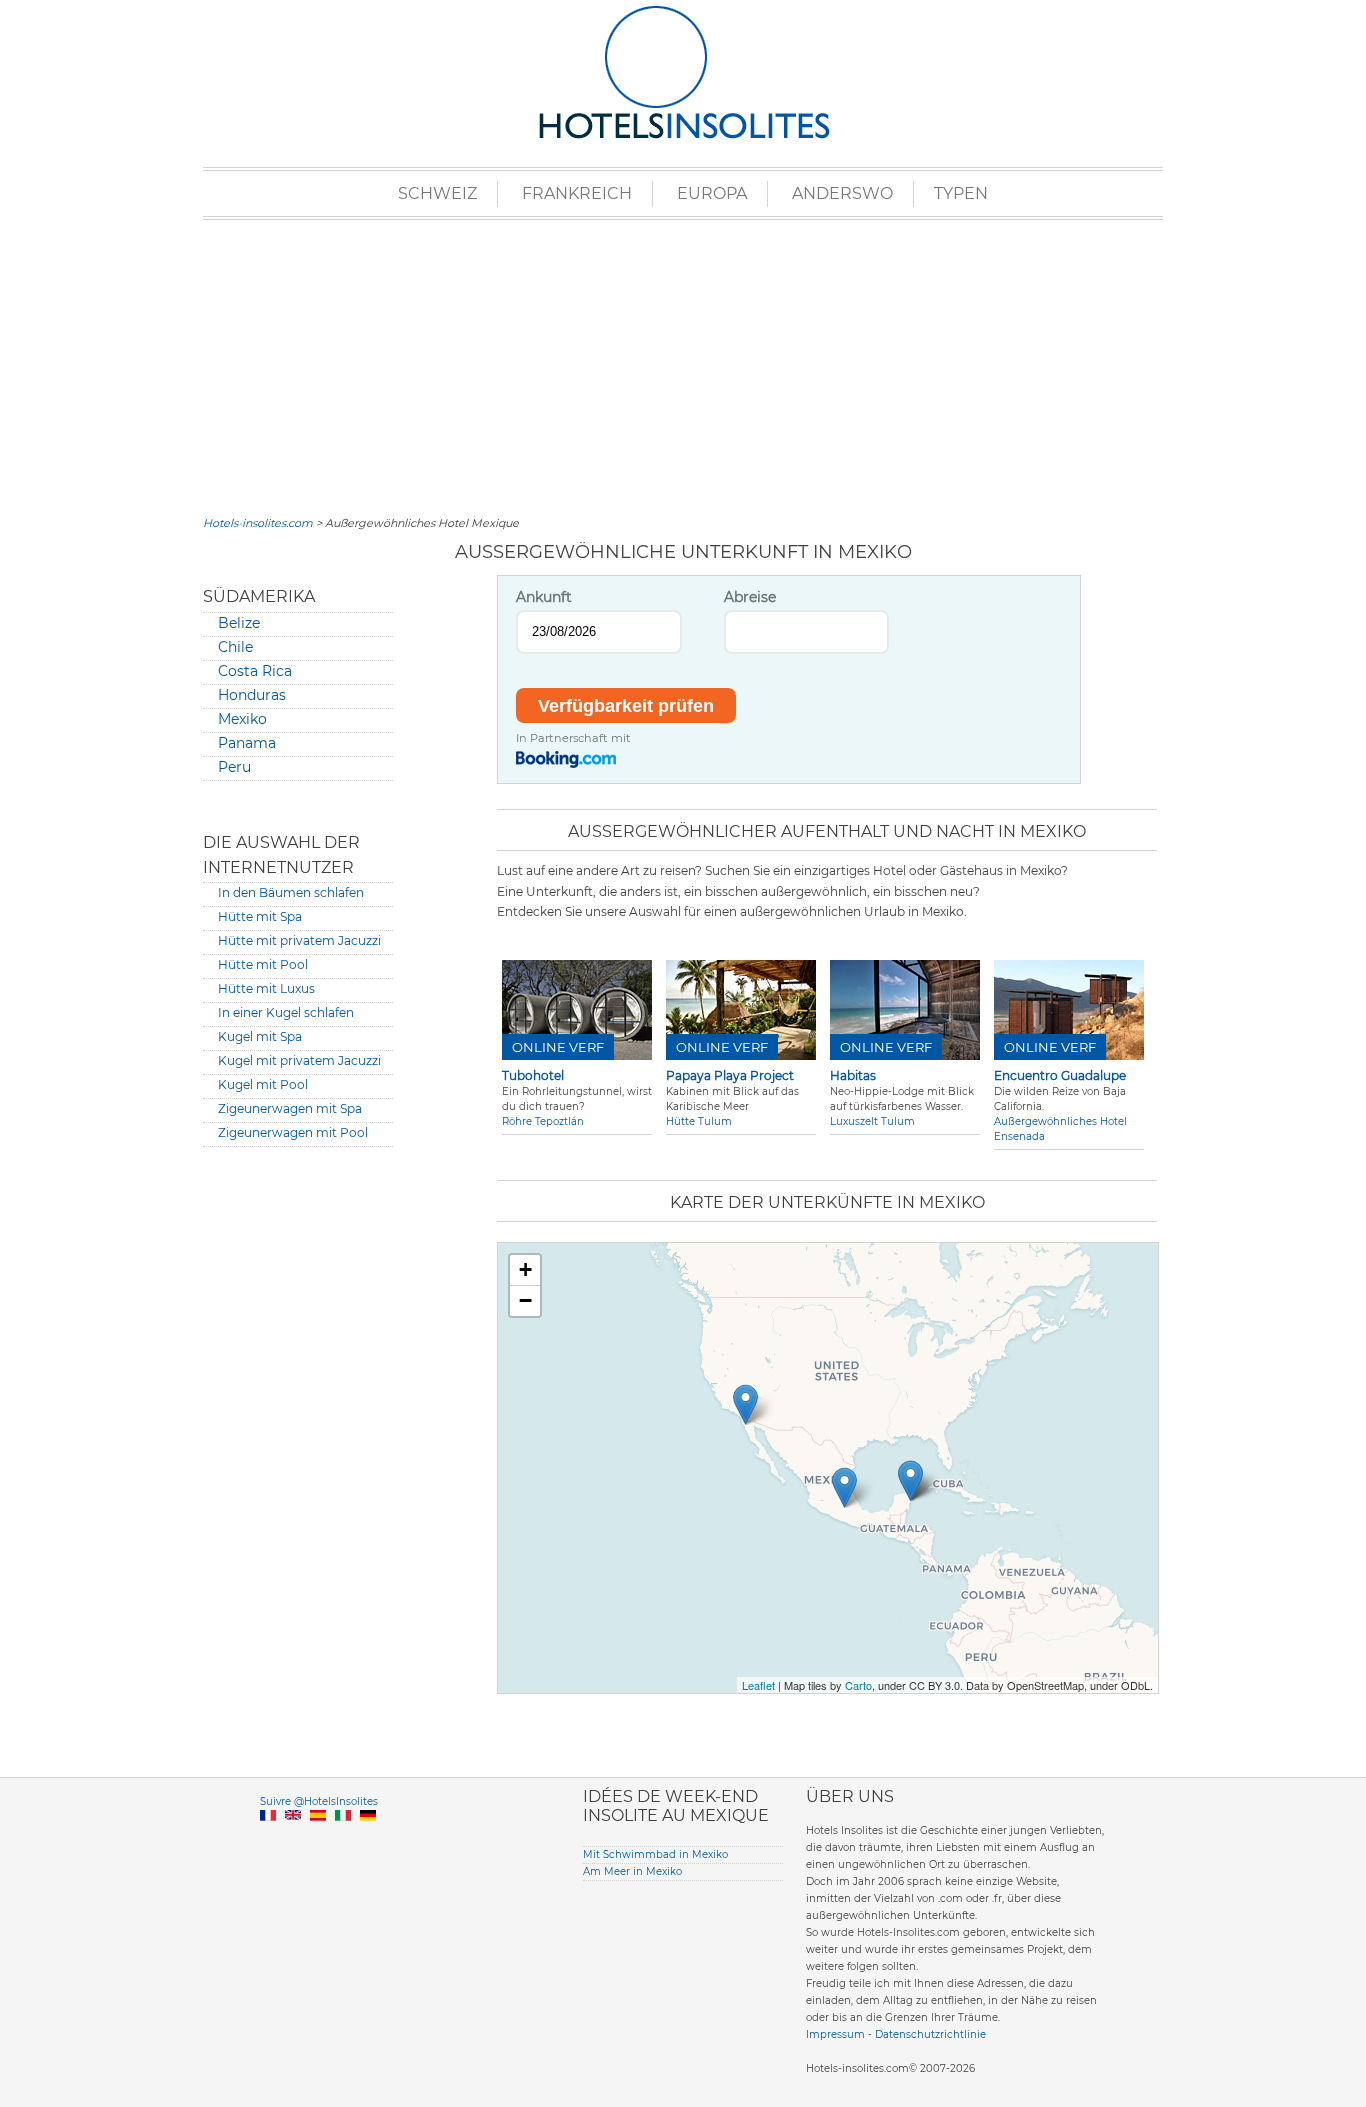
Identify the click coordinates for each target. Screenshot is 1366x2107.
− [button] (525, 1300)
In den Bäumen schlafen (291, 892)
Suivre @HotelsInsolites (319, 1801)
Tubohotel (533, 1075)
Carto (858, 1685)
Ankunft (544, 597)
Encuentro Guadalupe (1060, 1075)
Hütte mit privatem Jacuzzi (299, 940)
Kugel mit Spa (260, 1036)
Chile (235, 647)
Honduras (252, 695)
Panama (247, 743)
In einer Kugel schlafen (286, 1012)
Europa (712, 193)
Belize (239, 623)
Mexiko (242, 719)
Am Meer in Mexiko (632, 1871)
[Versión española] (318, 1838)
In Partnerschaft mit (573, 738)
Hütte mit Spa (260, 916)
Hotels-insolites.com (258, 523)
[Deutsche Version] (368, 1838)
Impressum (835, 2034)
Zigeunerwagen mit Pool (293, 1132)
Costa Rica (255, 671)
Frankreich (577, 193)
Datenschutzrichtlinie (930, 2034)
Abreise (750, 597)
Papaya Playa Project (730, 1075)
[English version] (293, 1838)
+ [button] (525, 1269)
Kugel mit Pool (263, 1084)
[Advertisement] (683, 365)
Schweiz (437, 193)
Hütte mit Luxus (266, 988)
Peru (234, 767)
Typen (961, 193)
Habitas (853, 1075)
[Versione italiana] (343, 1838)
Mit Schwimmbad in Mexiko (655, 1854)
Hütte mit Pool (263, 964)
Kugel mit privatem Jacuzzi (299, 1060)
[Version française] (268, 1838)
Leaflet (758, 1685)
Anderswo (842, 193)
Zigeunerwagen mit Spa (290, 1108)
